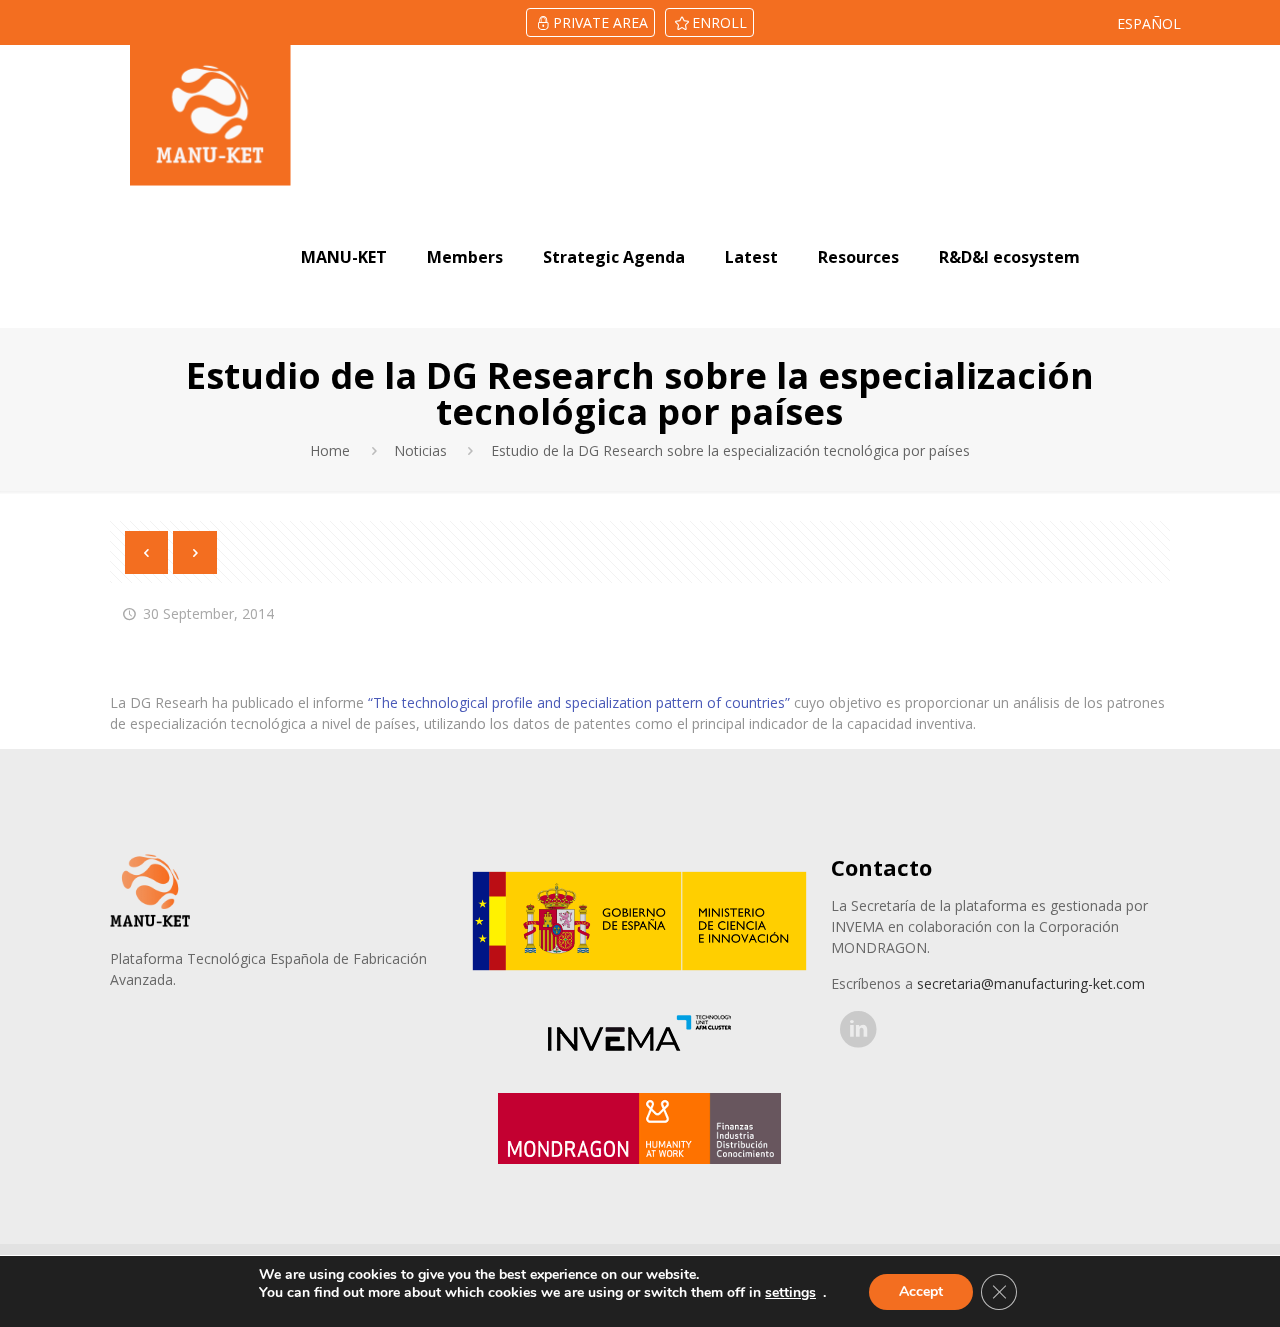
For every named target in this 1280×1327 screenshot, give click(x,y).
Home (330, 450)
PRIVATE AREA (600, 22)
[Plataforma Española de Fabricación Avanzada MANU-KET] (210, 115)
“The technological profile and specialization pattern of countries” (579, 702)
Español (1149, 23)
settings (790, 1293)
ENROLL (719, 22)
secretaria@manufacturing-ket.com (1031, 983)
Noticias (420, 450)
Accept (921, 1291)
